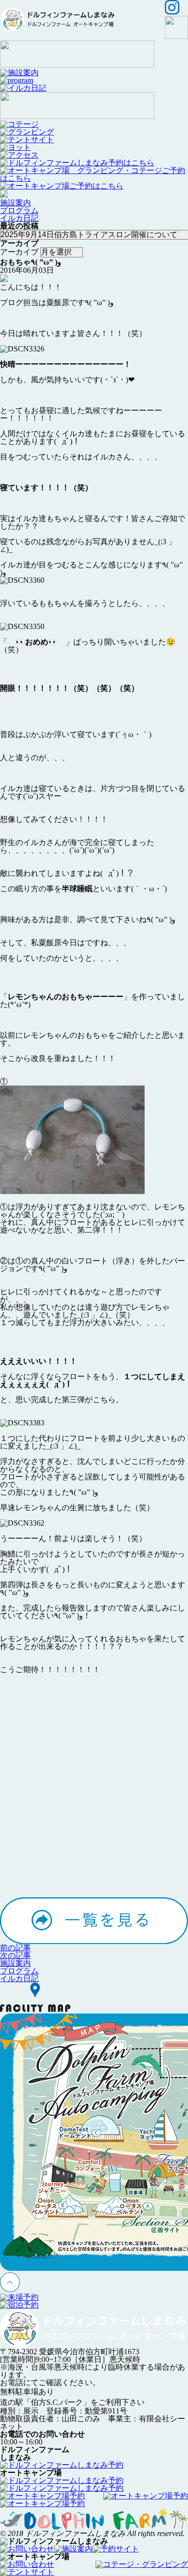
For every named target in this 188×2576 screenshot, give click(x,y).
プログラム (19, 210)
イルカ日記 (19, 218)
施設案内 (15, 203)
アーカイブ (19, 252)
